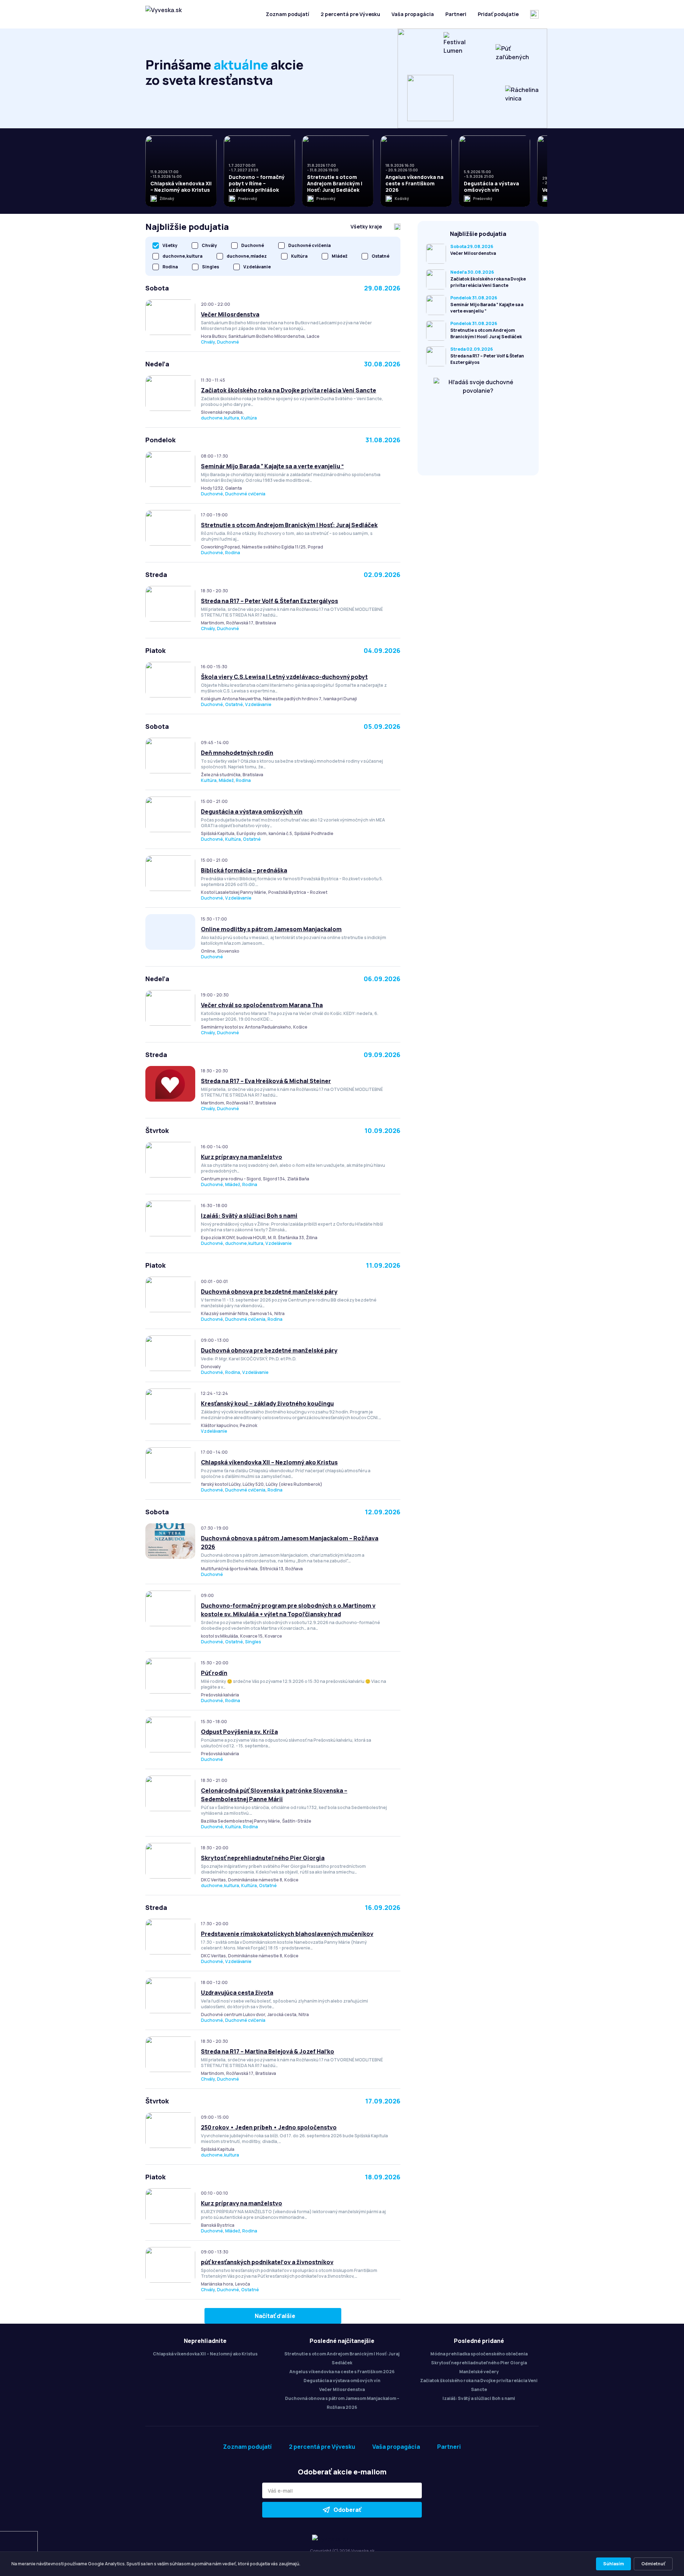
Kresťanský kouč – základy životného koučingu (267, 1403)
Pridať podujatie (498, 14)
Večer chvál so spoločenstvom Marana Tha (262, 1005)
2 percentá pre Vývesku (350, 14)
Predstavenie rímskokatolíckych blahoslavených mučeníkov (287, 1934)
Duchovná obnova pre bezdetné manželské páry (269, 1292)
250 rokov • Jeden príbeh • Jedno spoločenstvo (269, 2127)
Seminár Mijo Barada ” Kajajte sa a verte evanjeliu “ (272, 466)
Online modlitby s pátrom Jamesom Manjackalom (271, 929)
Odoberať (347, 2510)
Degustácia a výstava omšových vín (252, 812)
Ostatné (234, 704)
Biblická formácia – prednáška (244, 870)
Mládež (226, 780)
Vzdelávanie (258, 704)
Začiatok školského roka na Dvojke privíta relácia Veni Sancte (289, 390)
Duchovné (228, 342)
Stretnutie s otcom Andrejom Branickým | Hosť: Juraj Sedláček (289, 525)
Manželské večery (479, 2372)
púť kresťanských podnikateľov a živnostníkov (267, 2262)
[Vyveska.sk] (164, 14)
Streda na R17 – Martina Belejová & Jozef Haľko (268, 2051)
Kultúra (249, 418)
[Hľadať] (534, 14)
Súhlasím (613, 2564)
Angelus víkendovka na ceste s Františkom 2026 (342, 2372)
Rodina (233, 553)
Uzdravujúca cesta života (237, 1993)
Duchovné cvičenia (245, 494)
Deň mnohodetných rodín (237, 753)
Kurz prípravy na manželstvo (242, 1157)
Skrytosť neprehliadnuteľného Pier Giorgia (263, 1858)
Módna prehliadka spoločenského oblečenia (479, 2354)
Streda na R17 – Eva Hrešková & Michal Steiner (266, 1081)
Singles (253, 1642)
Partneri (456, 14)
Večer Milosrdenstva (230, 314)
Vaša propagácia (413, 14)
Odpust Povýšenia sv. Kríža (239, 1732)
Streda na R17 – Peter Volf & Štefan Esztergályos (270, 601)
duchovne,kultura (220, 418)
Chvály (208, 342)
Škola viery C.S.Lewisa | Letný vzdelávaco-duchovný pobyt (284, 677)
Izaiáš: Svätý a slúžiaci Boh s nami (249, 1216)
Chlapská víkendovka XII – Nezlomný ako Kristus (269, 1462)
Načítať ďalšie (275, 2316)
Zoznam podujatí (287, 14)
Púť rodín (214, 1673)
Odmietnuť (653, 2564)
